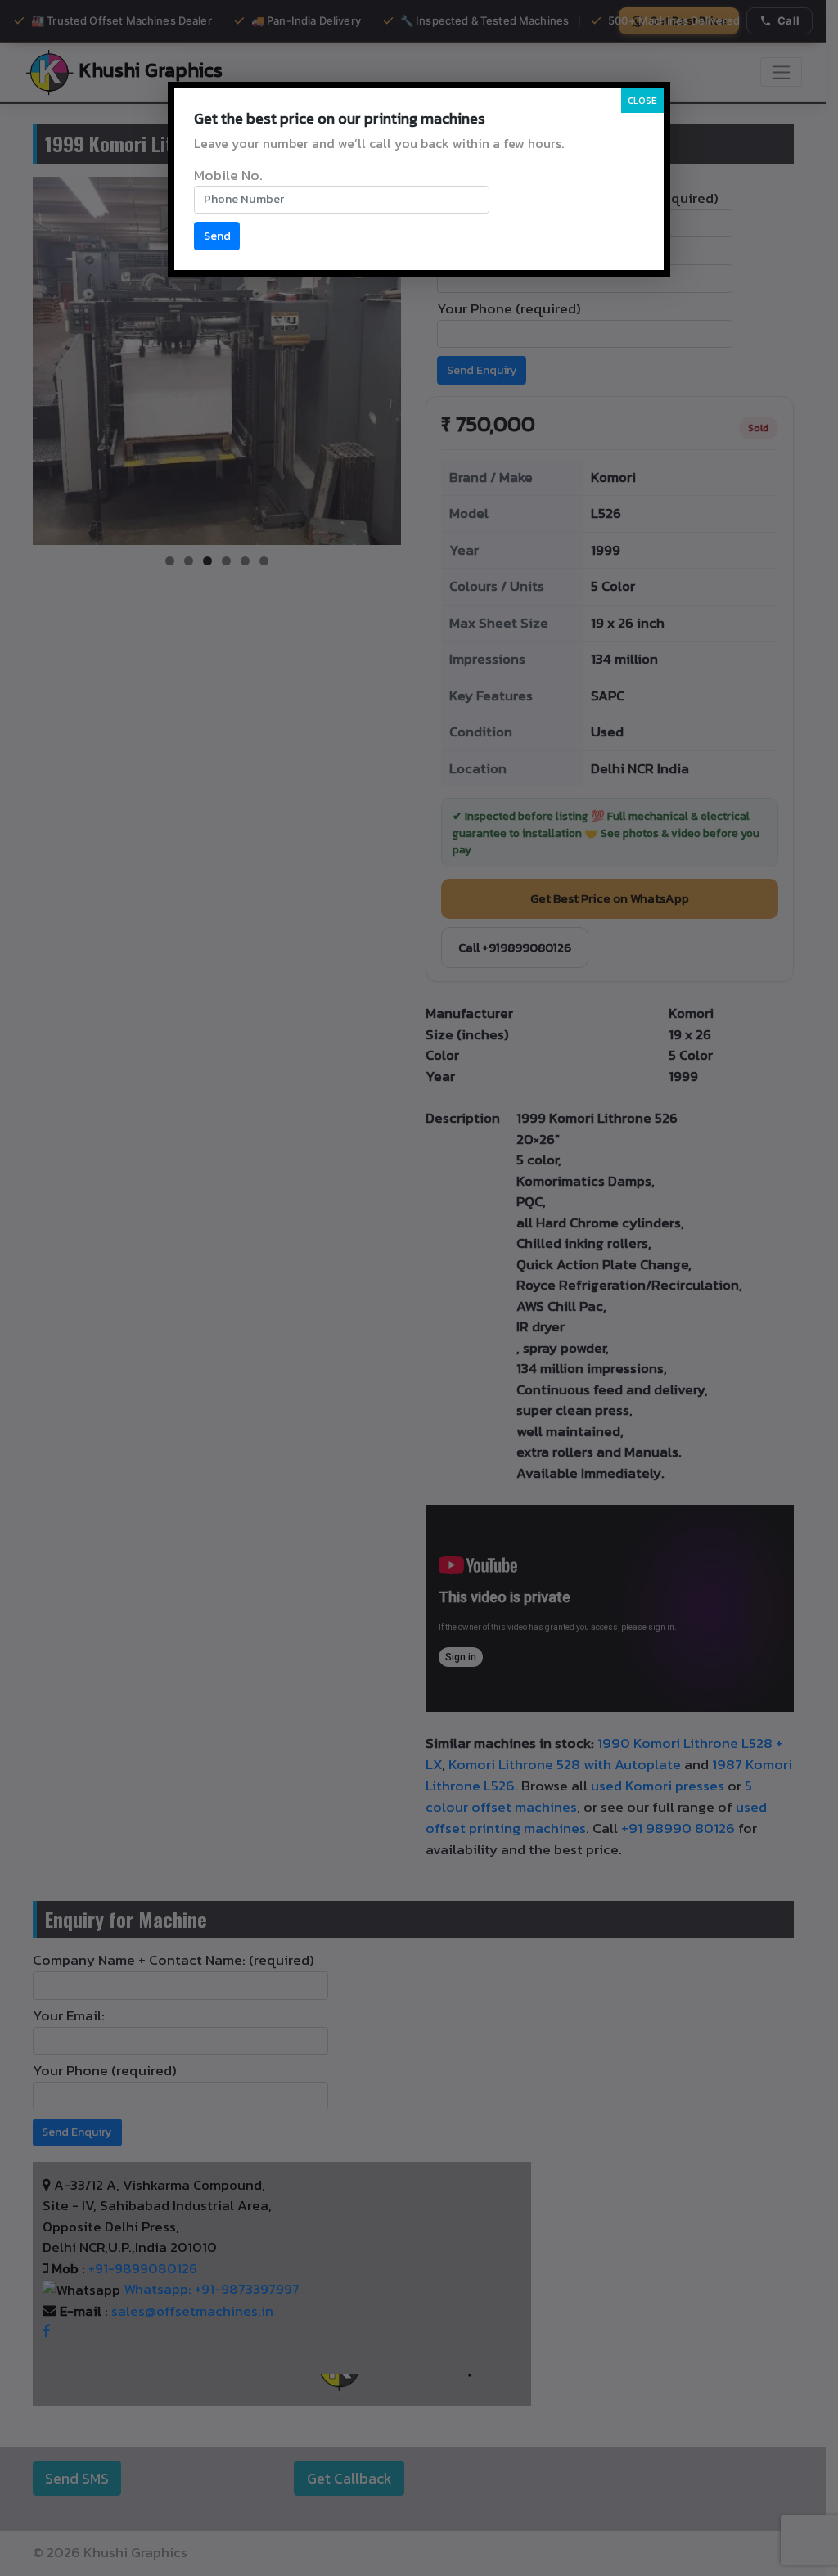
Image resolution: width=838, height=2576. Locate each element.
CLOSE (642, 101)
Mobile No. (228, 175)
